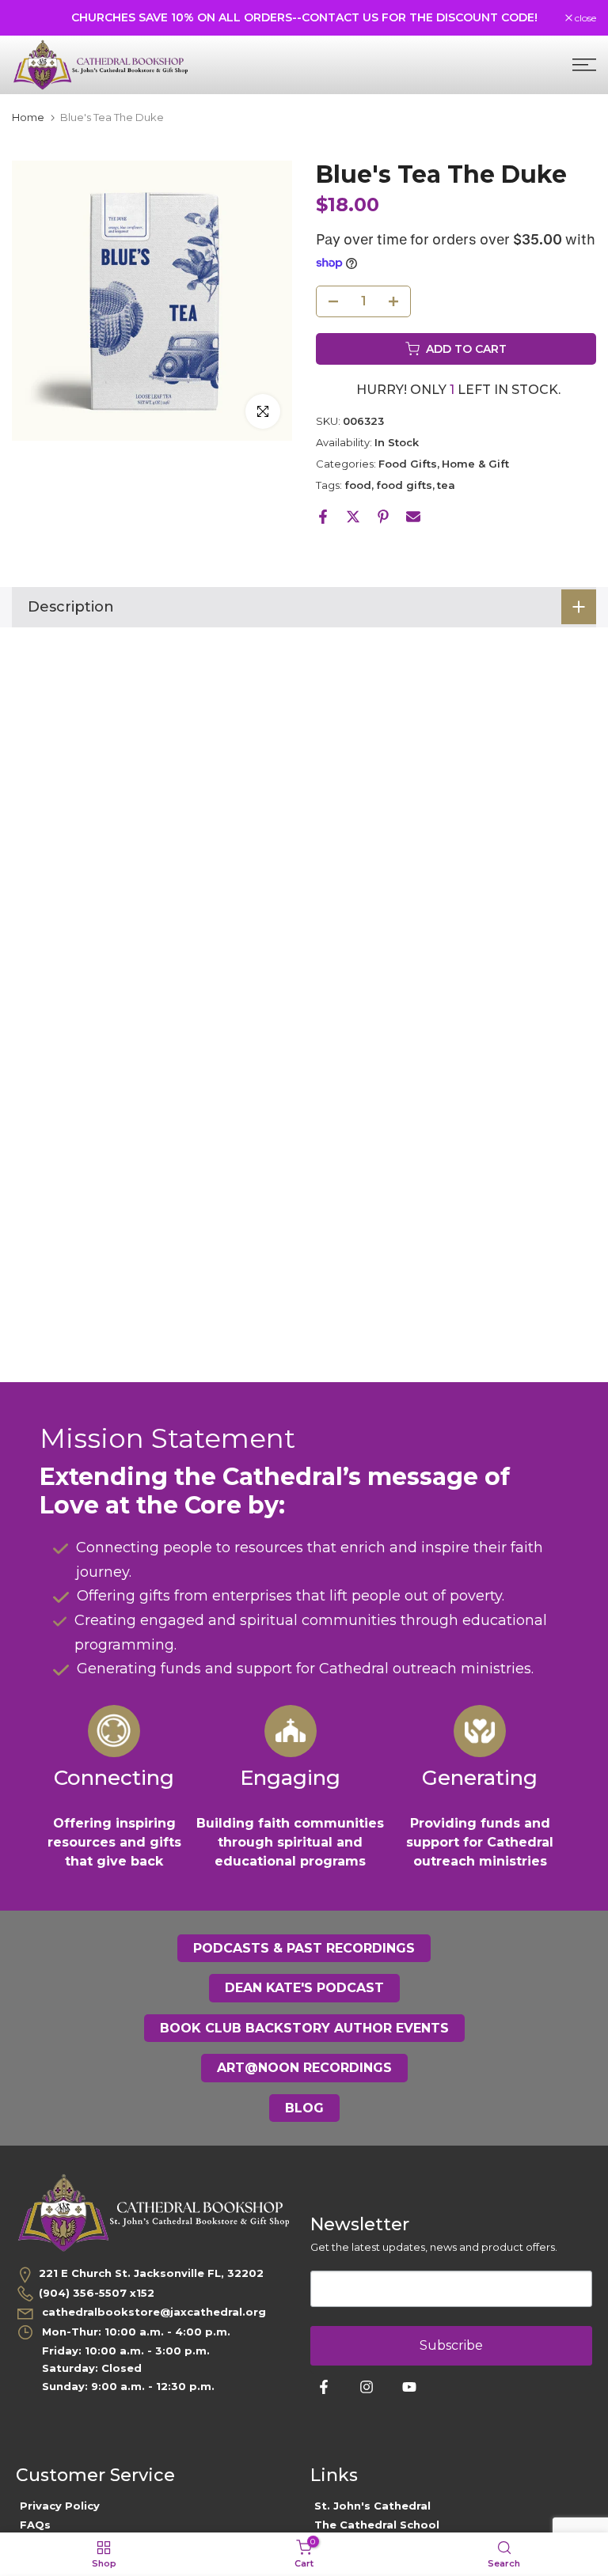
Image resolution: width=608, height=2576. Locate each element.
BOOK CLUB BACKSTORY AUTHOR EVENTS (304, 2028)
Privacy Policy (60, 2506)
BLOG (304, 2108)
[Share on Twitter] (353, 517)
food (358, 485)
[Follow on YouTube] (409, 2387)
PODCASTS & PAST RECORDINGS (304, 1948)
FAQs (35, 2525)
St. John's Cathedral (372, 2506)
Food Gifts (408, 464)
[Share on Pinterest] (383, 517)
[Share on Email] (413, 517)
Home (28, 117)
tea (446, 485)
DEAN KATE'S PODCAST (304, 1988)
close (31, 18)
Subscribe (451, 2345)
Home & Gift (475, 464)
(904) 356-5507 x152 (97, 2293)
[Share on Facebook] (323, 517)
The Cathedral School (377, 2525)
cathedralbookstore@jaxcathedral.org (152, 2312)
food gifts (404, 485)
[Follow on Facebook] (324, 2387)
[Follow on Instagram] (367, 2387)
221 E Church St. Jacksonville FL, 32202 (151, 2273)
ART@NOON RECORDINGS (304, 2068)
